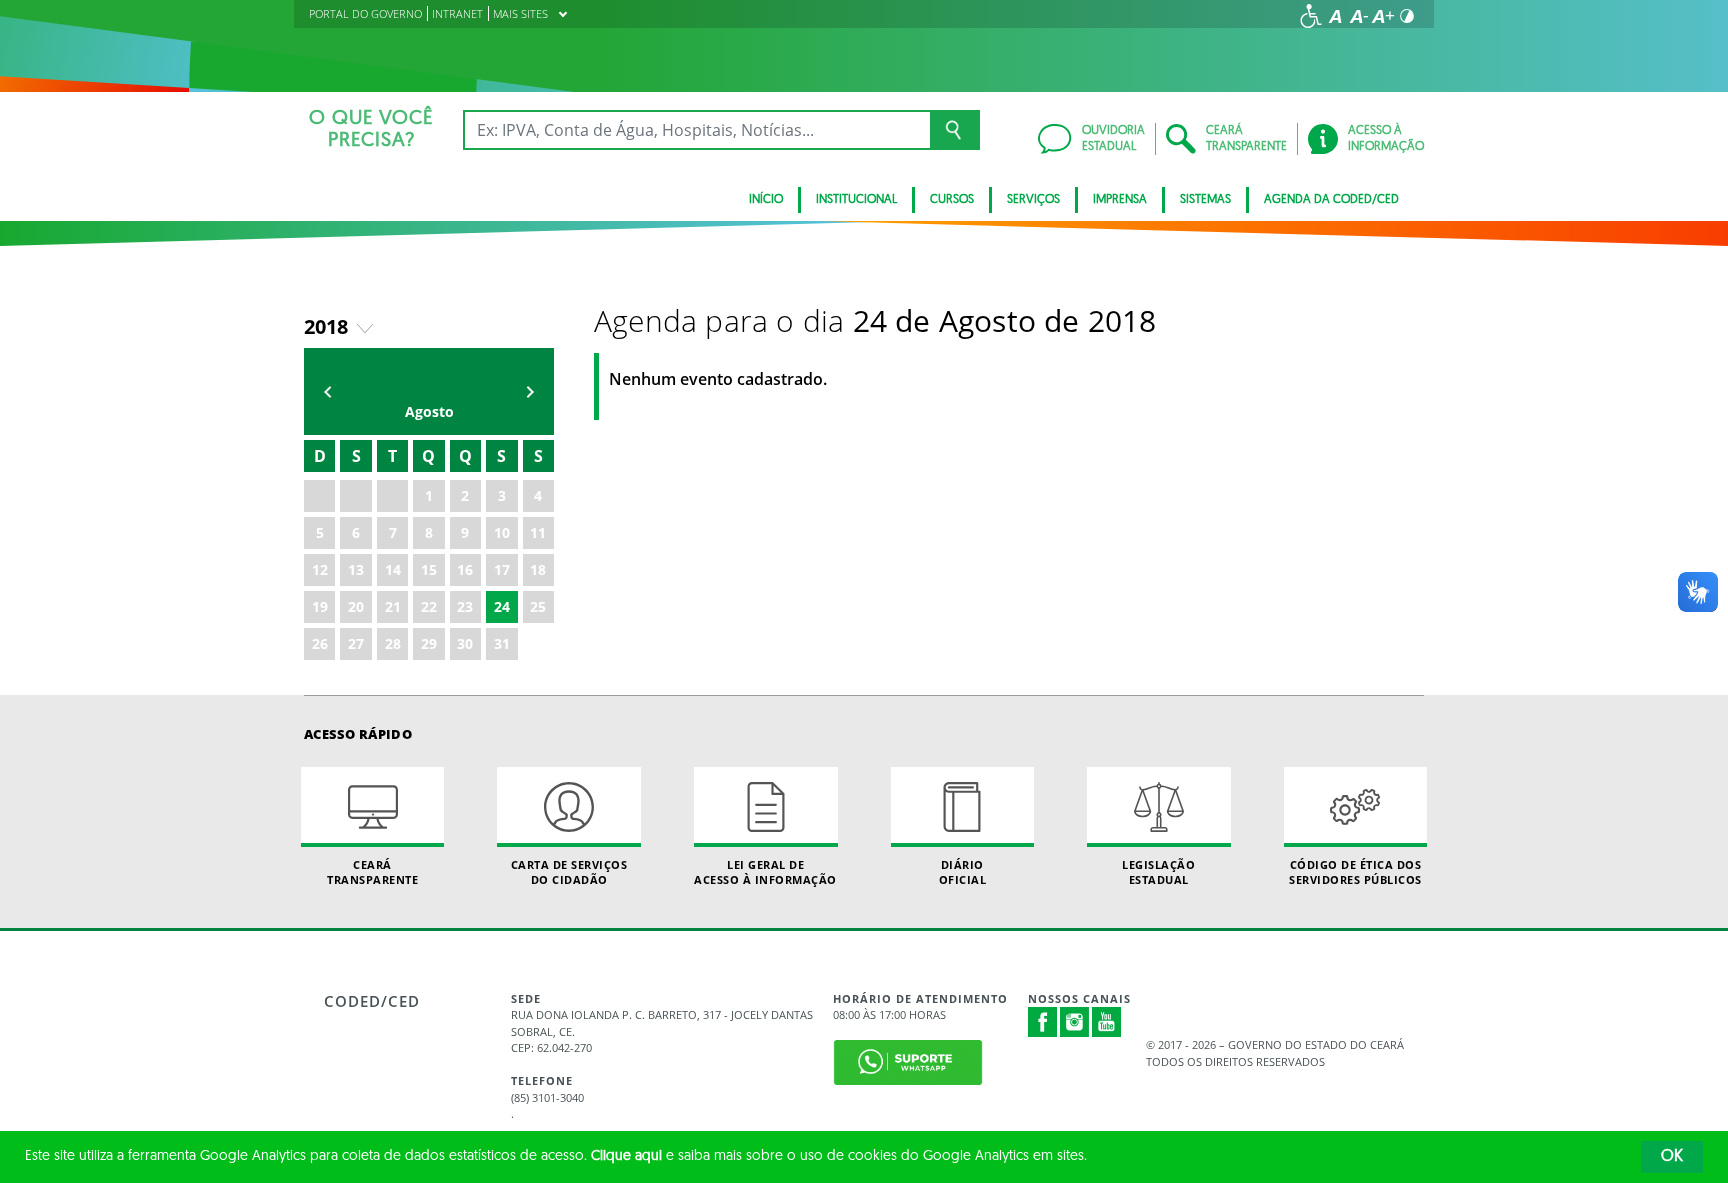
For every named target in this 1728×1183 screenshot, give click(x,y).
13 (356, 569)
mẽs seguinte (530, 391)
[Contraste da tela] (1407, 16)
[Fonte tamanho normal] (1335, 16)
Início (766, 200)
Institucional (856, 200)
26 (320, 643)
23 (465, 606)
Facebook (1043, 1022)
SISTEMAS (1205, 200)
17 (502, 569)
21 (393, 606)
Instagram (1075, 1022)
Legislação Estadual (1158, 872)
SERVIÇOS (1033, 200)
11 (538, 532)
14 (393, 569)
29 (429, 643)
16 (465, 569)
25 (538, 606)
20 (356, 606)
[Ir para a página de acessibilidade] (1311, 16)
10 (502, 532)
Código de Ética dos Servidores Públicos (1355, 872)
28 (393, 643)
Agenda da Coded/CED (1331, 200)
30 (465, 643)
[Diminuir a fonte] (1359, 16)
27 (356, 643)
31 (502, 643)
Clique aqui (626, 1156)
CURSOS (952, 200)
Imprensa (1120, 200)
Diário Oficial (963, 872)
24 (502, 606)
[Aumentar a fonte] (1383, 16)
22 (429, 606)
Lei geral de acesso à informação (765, 872)
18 (538, 569)
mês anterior (328, 391)
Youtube (1107, 1022)
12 (320, 569)
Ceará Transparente (372, 872)
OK (1672, 1157)
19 (320, 606)
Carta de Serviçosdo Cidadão (569, 872)
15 (429, 569)
